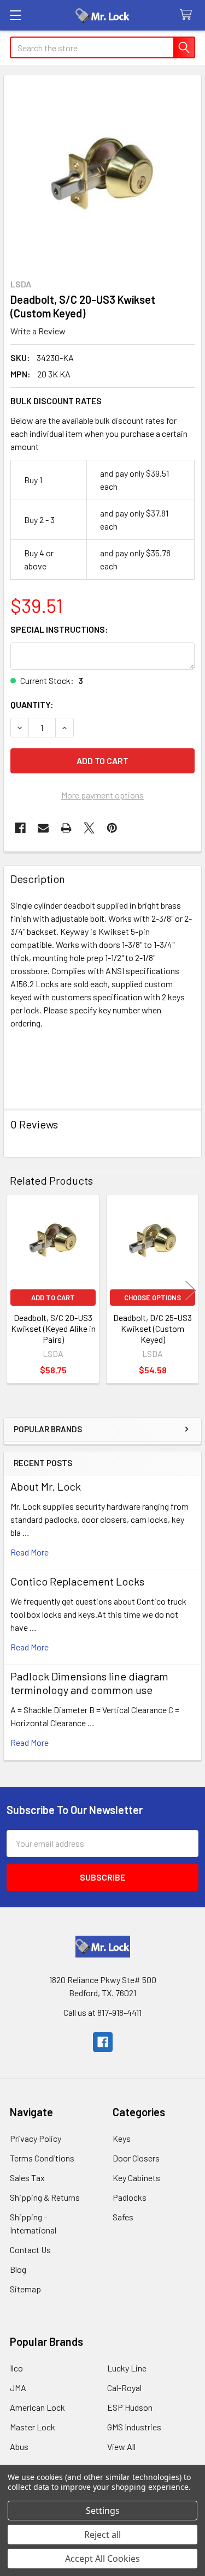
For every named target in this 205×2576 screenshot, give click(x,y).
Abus (19, 2446)
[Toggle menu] (15, 15)
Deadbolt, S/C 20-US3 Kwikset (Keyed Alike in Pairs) (53, 1328)
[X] (89, 828)
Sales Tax (27, 2178)
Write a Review (38, 331)
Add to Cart (53, 1298)
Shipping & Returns (45, 2197)
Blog (18, 2269)
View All (121, 2446)
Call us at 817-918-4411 (102, 2012)
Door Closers (136, 2158)
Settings (103, 2511)
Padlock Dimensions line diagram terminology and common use (89, 1683)
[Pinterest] (112, 828)
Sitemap (25, 2289)
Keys (122, 2138)
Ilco (16, 2368)
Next (191, 1290)
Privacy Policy (36, 2138)
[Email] (43, 828)
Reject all (102, 2535)
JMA (18, 2388)
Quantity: (32, 704)
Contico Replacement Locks (77, 1581)
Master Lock (33, 2427)
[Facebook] (20, 828)
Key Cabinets (136, 2178)
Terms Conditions (42, 2158)
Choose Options (153, 1298)
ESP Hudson (130, 2407)
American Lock (37, 2407)
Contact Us (30, 2250)
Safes (123, 2217)
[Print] (66, 828)
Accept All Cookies (102, 2559)
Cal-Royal (124, 2388)
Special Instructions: (59, 629)
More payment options (102, 795)
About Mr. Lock (46, 1486)
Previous (14, 1290)
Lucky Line (127, 2368)
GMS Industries (134, 2427)
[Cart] (188, 15)
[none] (102, 174)
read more (30, 1552)
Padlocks (130, 2197)
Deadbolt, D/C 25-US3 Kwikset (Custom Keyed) (153, 1328)
